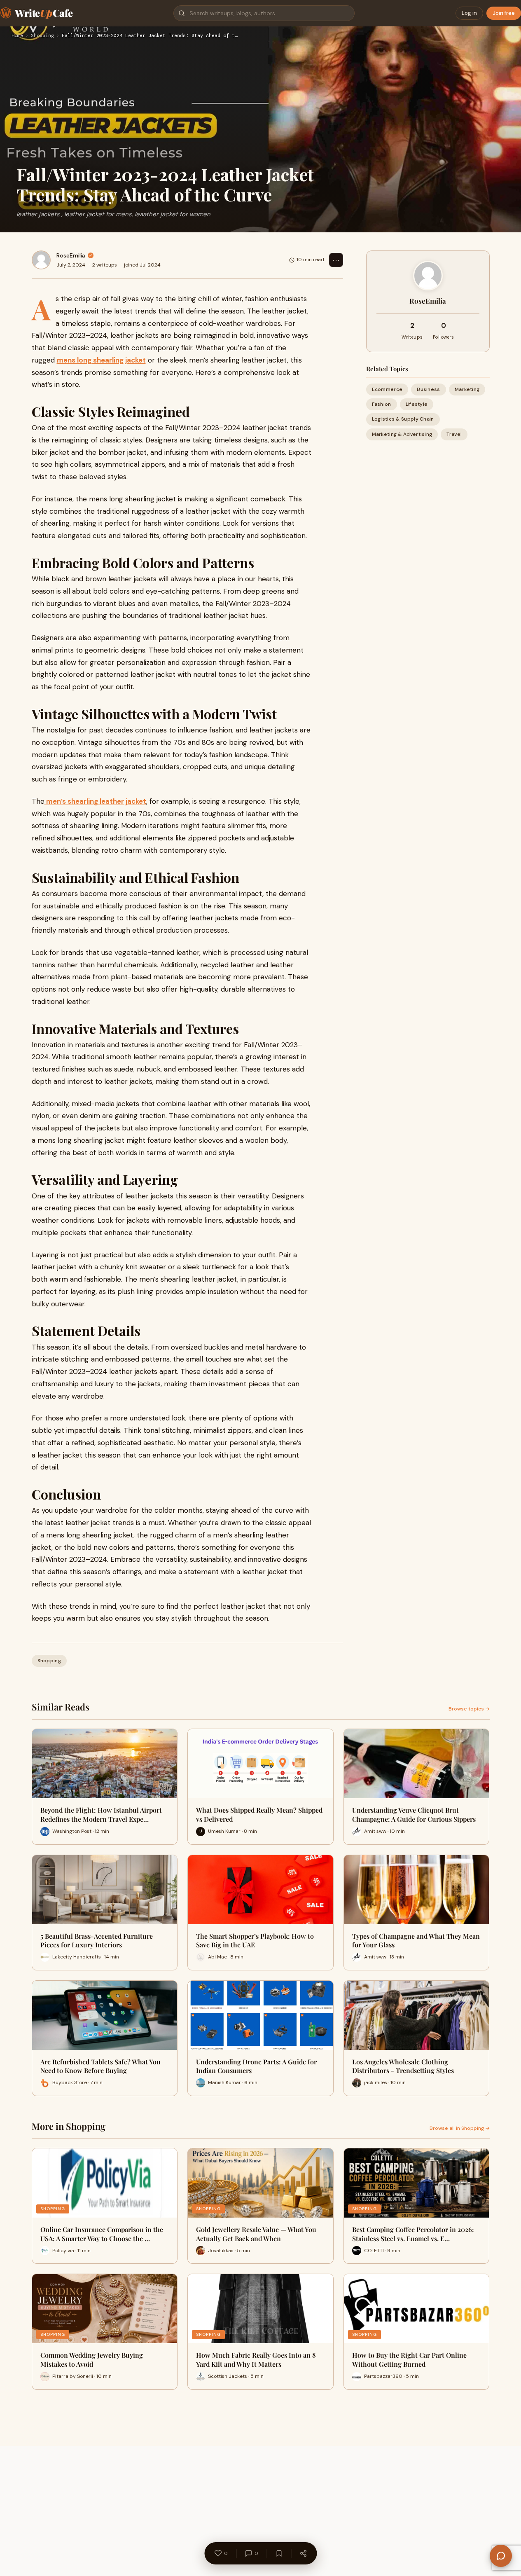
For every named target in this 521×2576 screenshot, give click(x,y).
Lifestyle (417, 404)
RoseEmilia (71, 255)
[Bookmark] (279, 2553)
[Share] (303, 2553)
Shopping (42, 36)
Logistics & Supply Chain (403, 419)
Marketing (467, 389)
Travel (454, 434)
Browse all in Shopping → (460, 2128)
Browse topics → (469, 1709)
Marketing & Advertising (402, 434)
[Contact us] (501, 2556)
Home (17, 36)
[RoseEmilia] (41, 260)
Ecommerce (387, 389)
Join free (504, 13)
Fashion (382, 404)
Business (428, 389)
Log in (469, 13)
